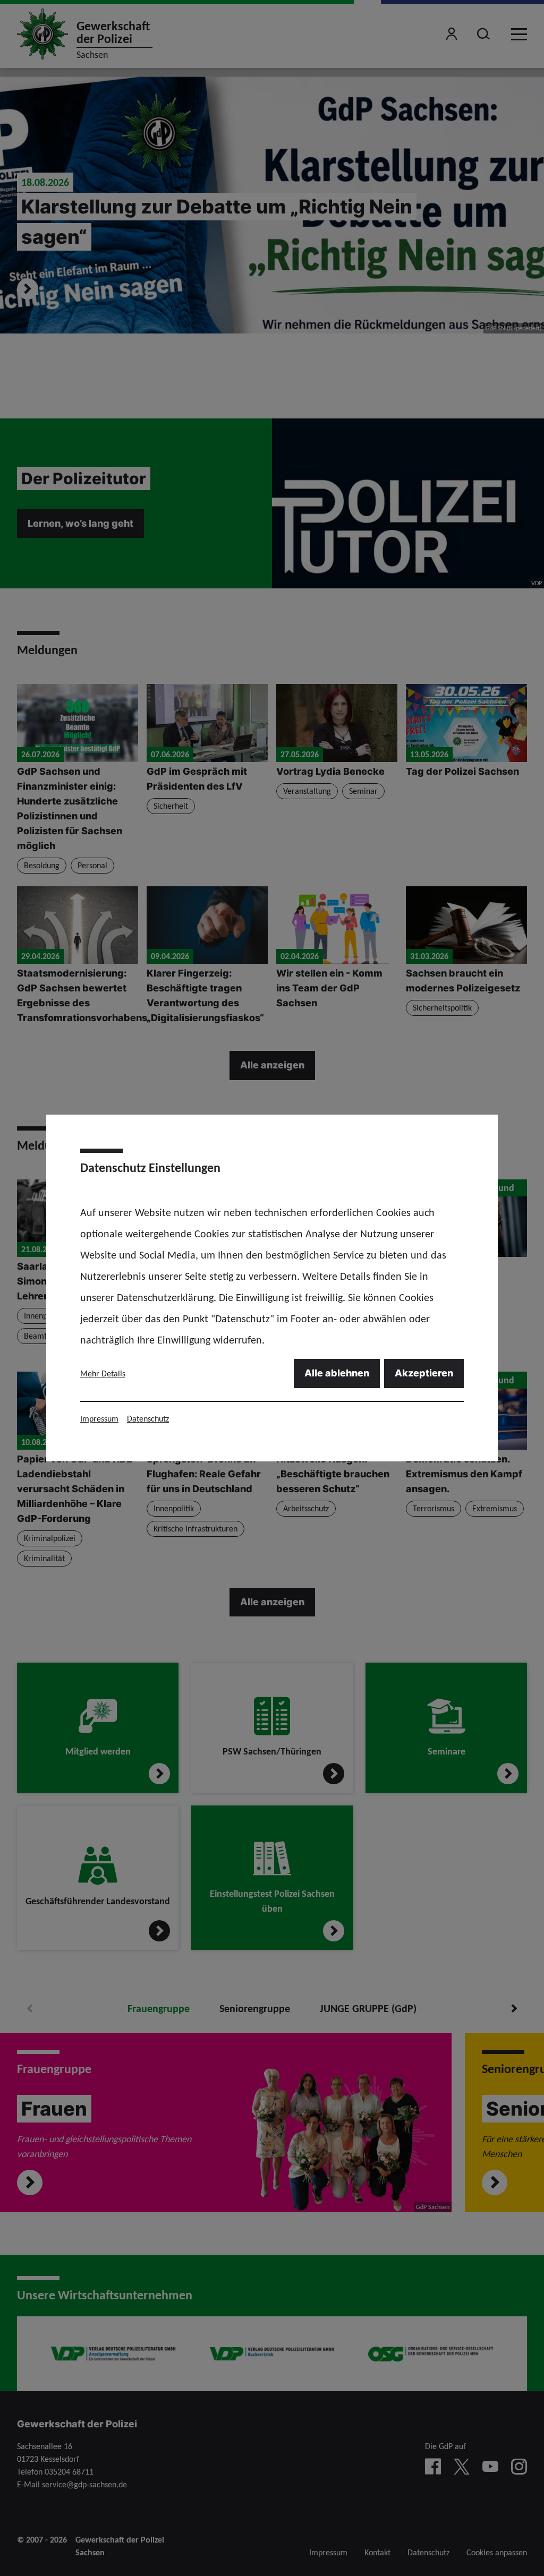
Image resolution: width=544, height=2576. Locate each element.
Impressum (99, 1419)
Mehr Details (103, 1373)
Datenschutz (148, 1419)
